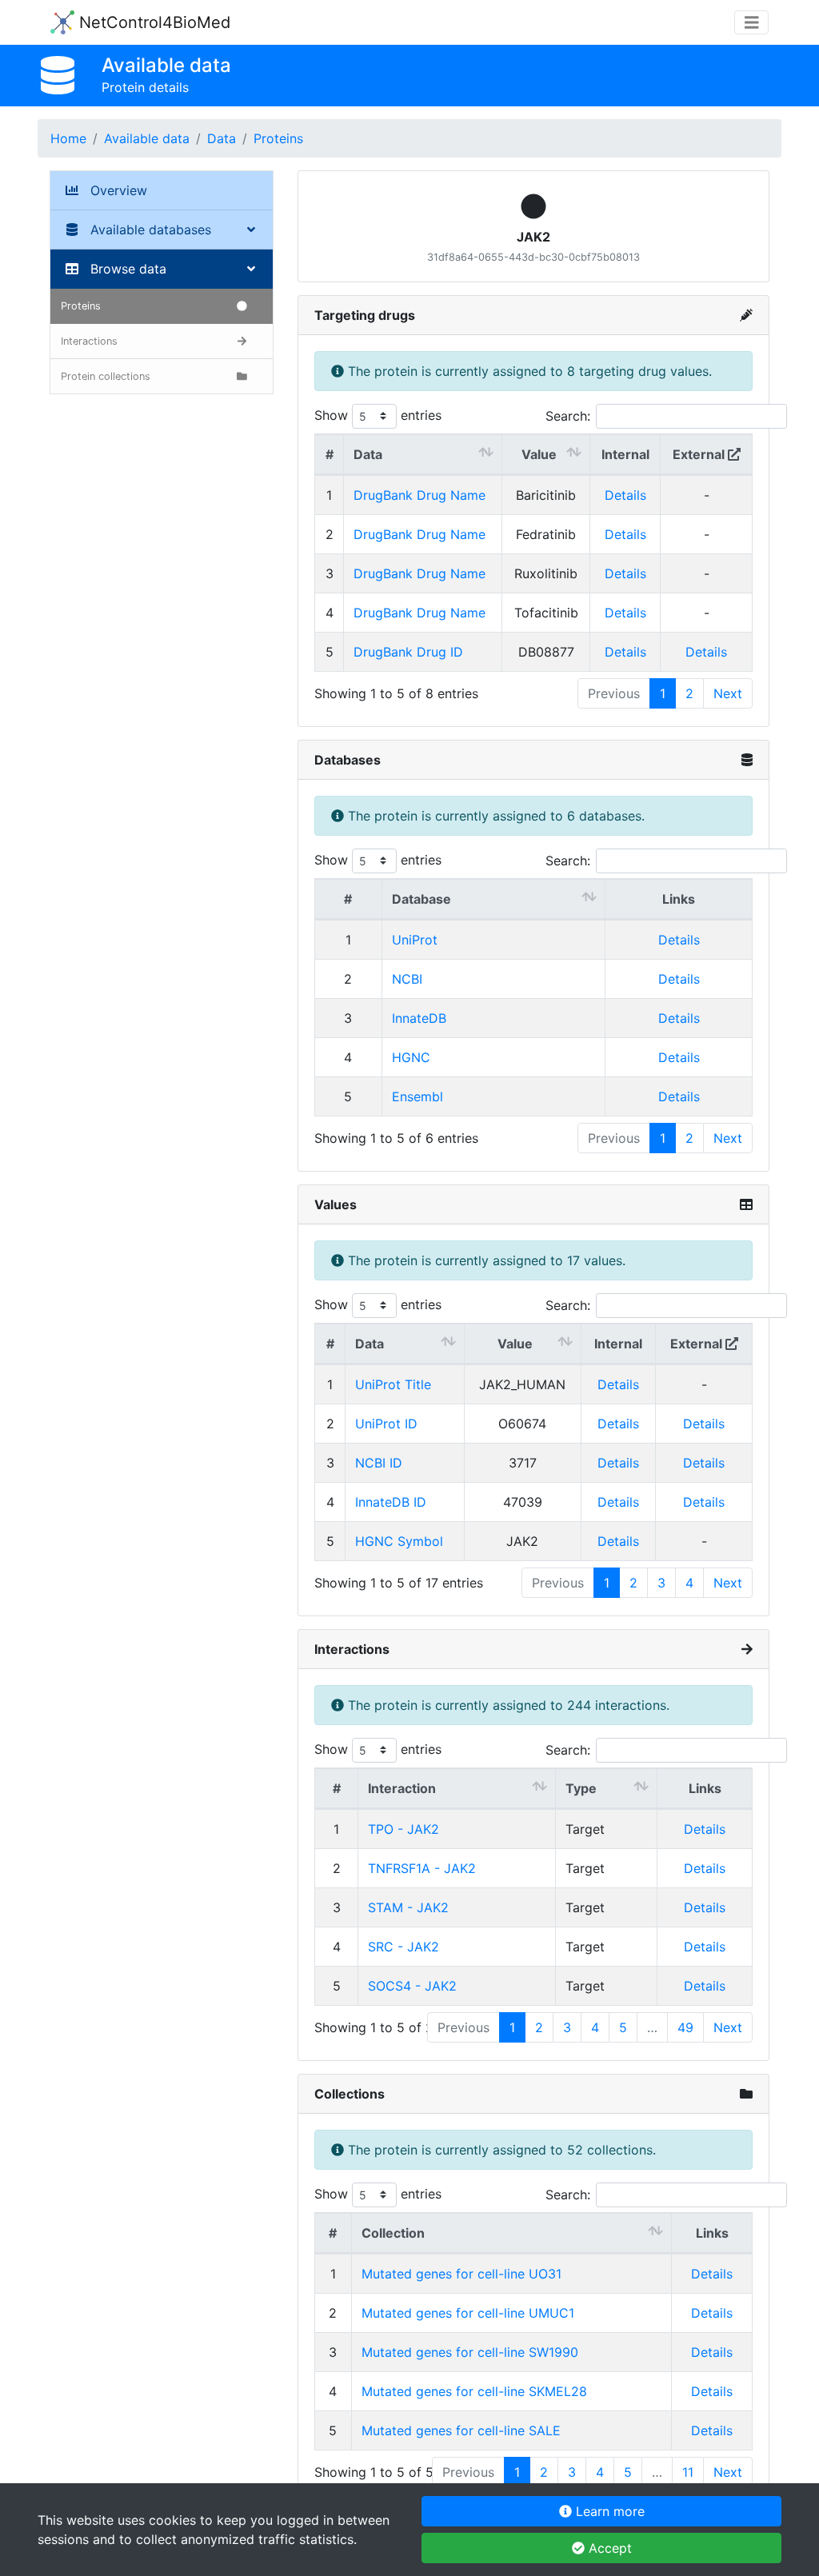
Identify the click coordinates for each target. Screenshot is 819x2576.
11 (688, 2472)
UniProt (415, 940)
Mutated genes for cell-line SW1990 (470, 2352)
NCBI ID (379, 1463)
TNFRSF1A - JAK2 (422, 1868)
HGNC (411, 1057)
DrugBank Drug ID (408, 652)
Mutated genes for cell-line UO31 (461, 2274)
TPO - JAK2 (404, 1829)
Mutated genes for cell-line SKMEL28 (474, 2391)
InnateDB (419, 1018)
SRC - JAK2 (404, 1947)
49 (685, 2027)
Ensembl (417, 1096)
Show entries (378, 415)
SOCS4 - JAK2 (412, 1986)
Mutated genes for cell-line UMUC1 (468, 2313)
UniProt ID (386, 1424)
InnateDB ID (391, 1502)
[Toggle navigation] (752, 23)
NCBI (407, 979)
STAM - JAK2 (408, 1907)
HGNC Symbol (399, 1541)
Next (728, 693)
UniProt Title (393, 1384)
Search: (568, 416)
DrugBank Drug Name (419, 495)
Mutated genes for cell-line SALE (461, 2430)
